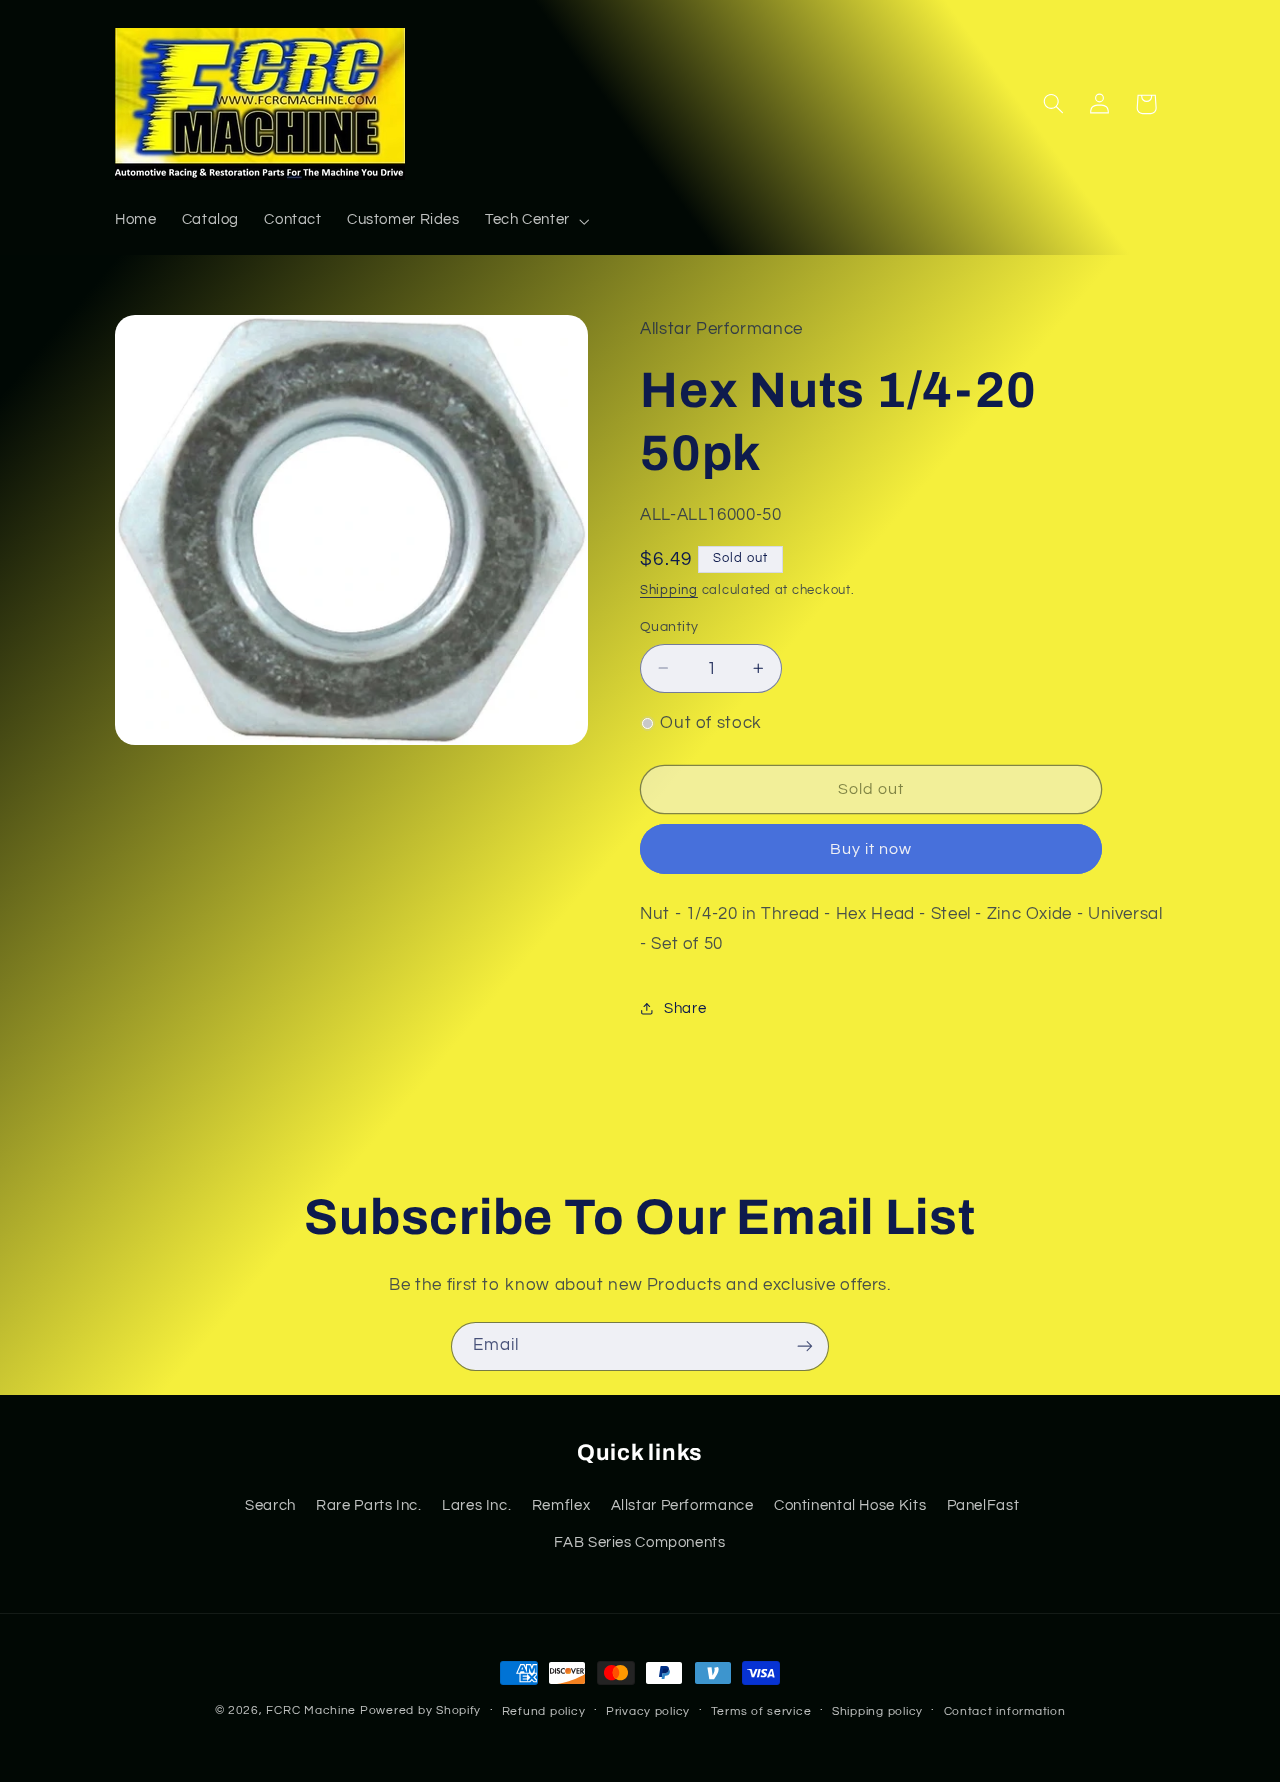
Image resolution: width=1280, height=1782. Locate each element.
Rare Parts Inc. (368, 1505)
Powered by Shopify (420, 1710)
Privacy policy (648, 1711)
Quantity (669, 627)
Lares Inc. (476, 1505)
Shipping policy (877, 1711)
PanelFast (983, 1505)
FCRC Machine (311, 1710)
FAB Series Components (639, 1542)
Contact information (1005, 1711)
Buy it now (871, 849)
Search (270, 1505)
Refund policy (544, 1711)
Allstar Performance (682, 1505)
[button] (535, 221)
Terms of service (761, 1711)
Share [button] (685, 1008)
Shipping (669, 590)
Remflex (561, 1505)
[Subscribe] (805, 1346)
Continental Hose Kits (850, 1505)
